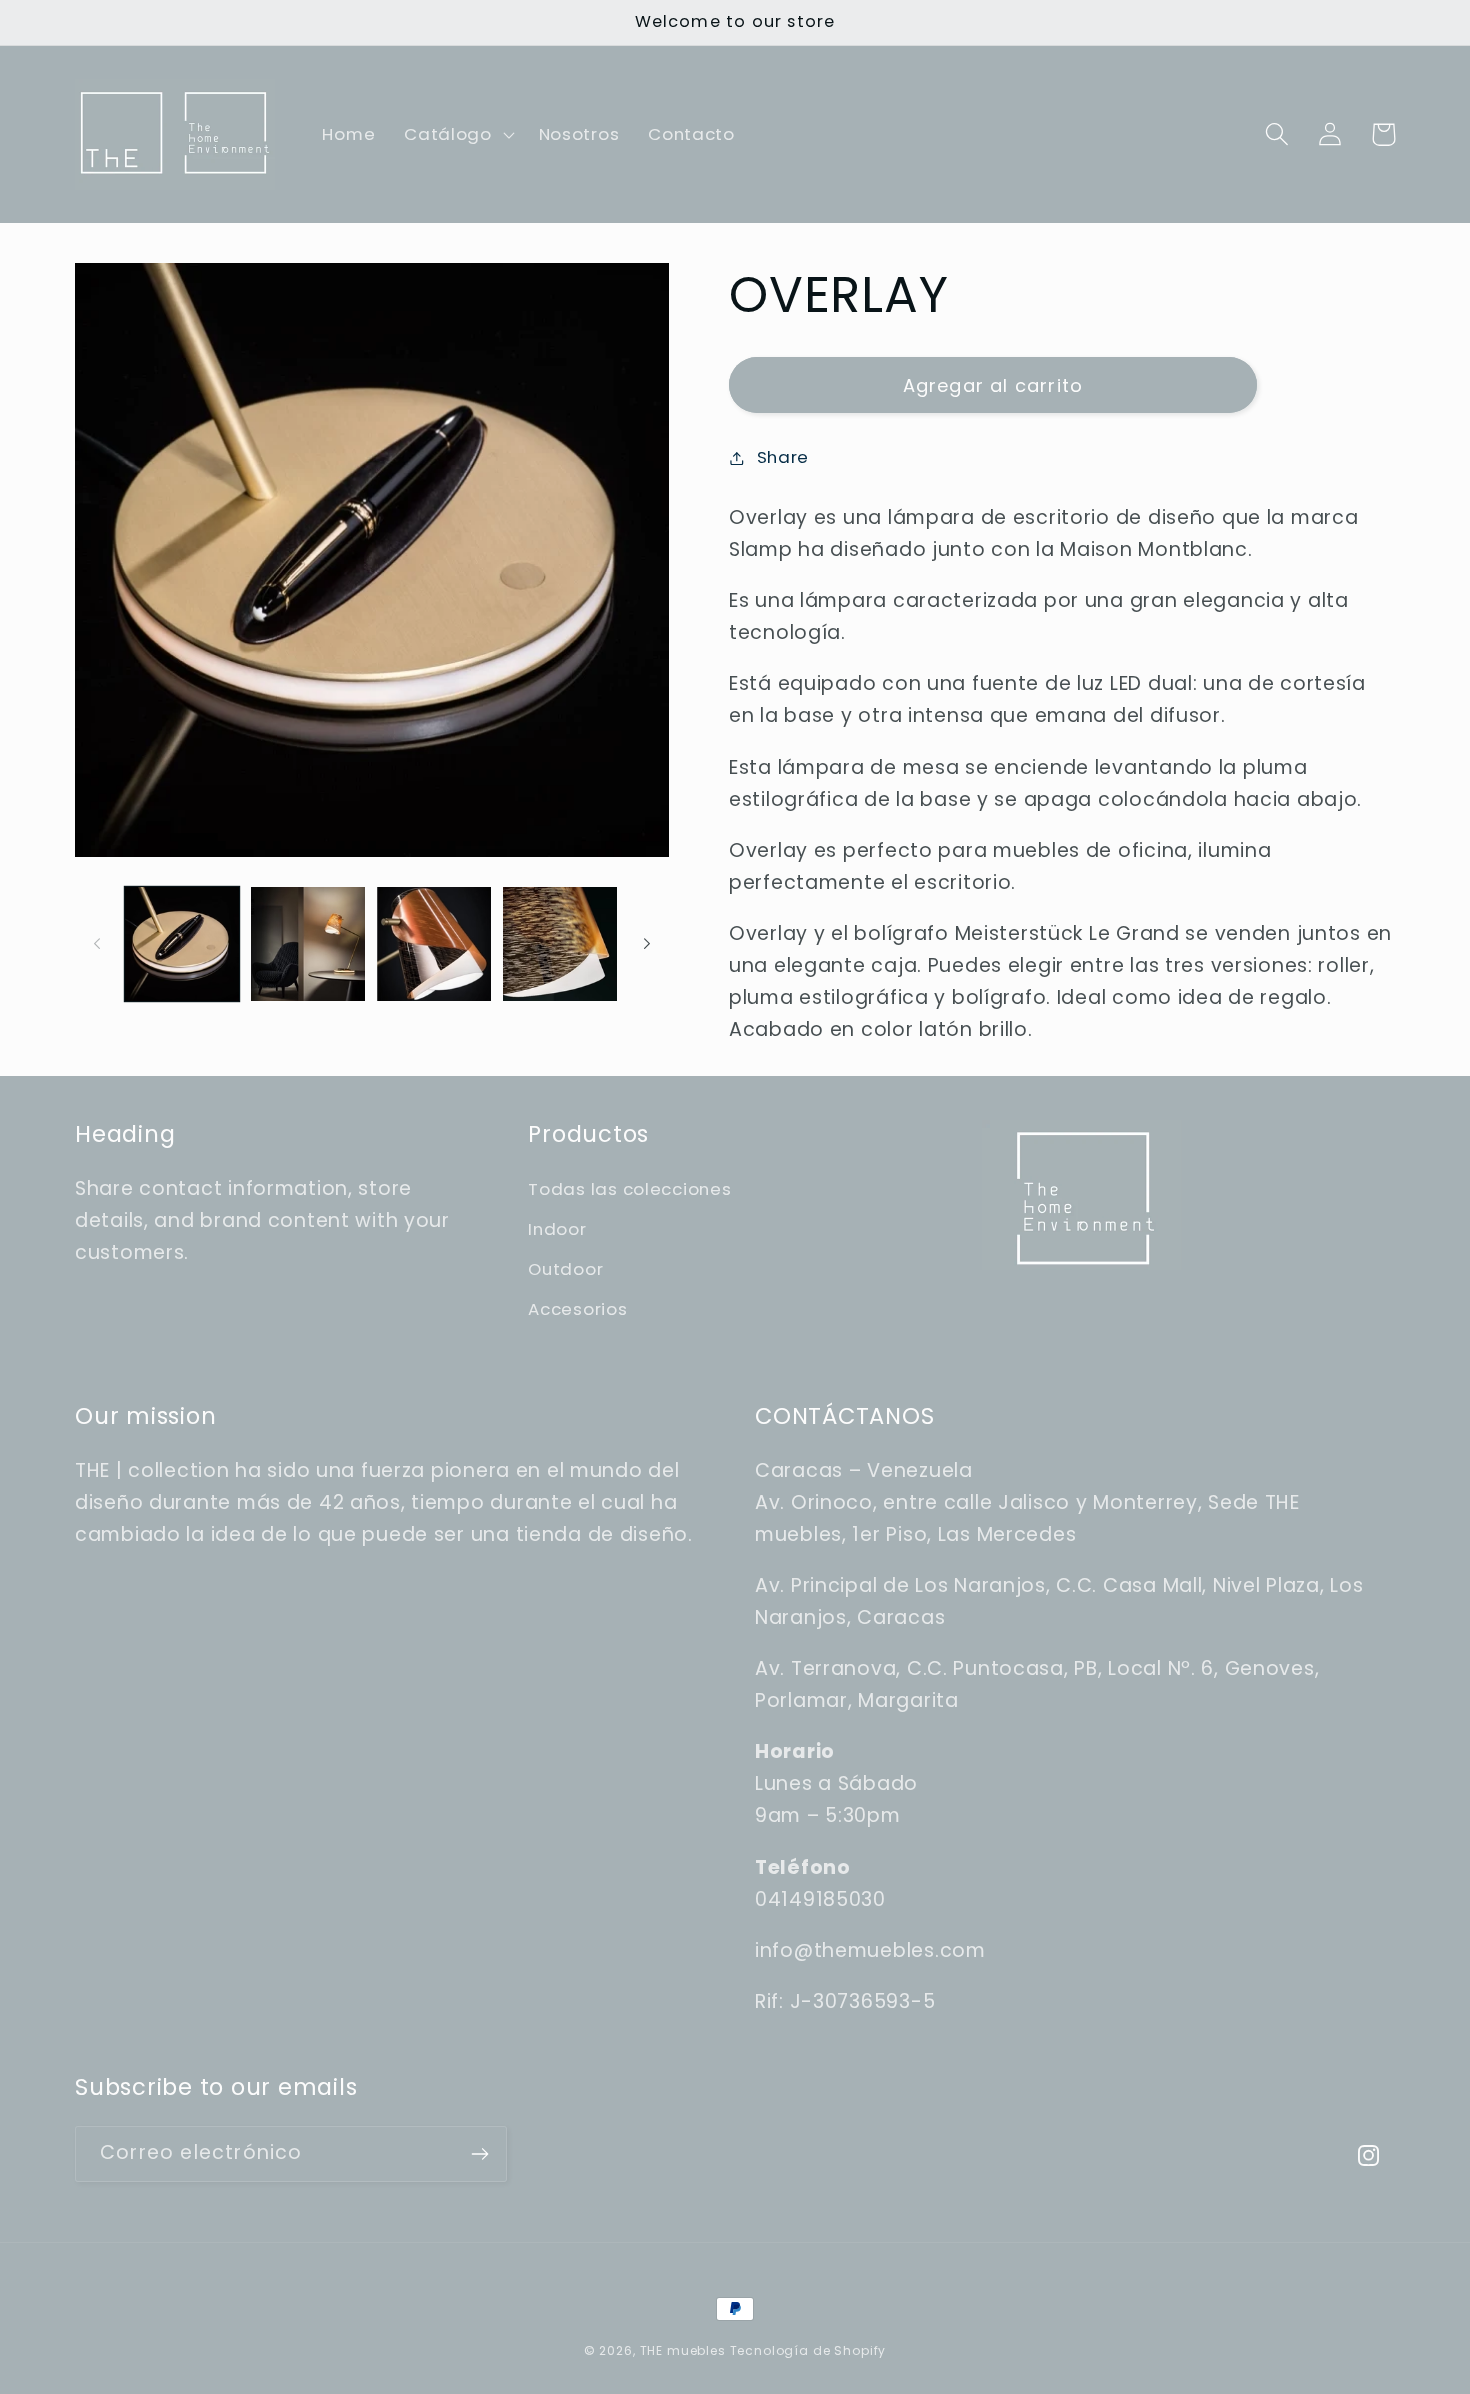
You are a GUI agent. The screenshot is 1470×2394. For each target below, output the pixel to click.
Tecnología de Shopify (808, 2350)
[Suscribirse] (479, 2154)
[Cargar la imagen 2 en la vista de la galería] (308, 944)
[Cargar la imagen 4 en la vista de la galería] (560, 944)
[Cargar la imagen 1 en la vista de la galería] (182, 944)
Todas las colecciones (629, 1189)
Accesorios (577, 1309)
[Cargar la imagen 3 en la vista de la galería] (434, 944)
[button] (457, 135)
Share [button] (783, 457)
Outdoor (565, 1269)
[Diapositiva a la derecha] (647, 944)
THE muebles (685, 2350)
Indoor (557, 1229)
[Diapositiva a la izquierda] (97, 944)
